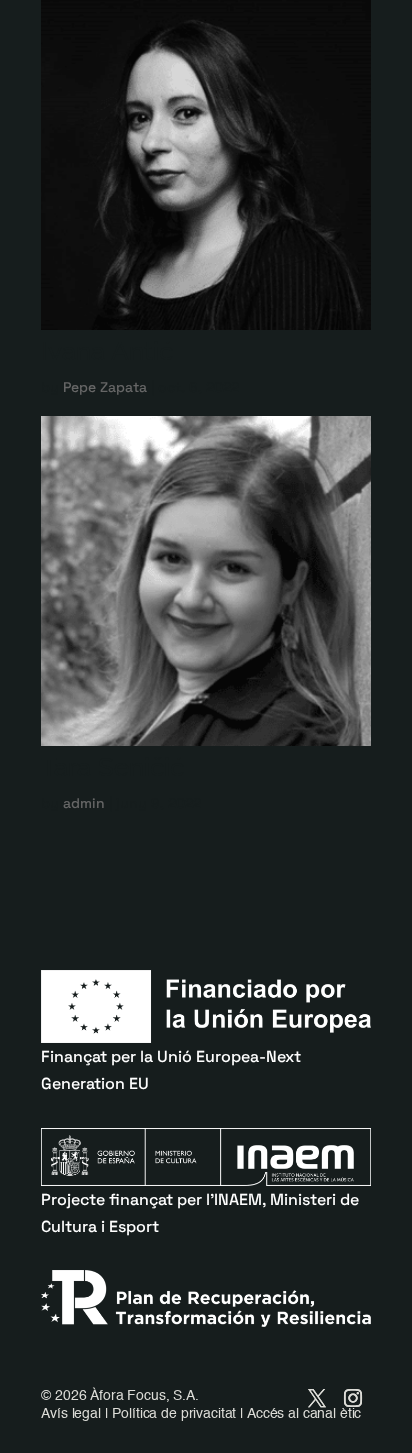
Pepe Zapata (105, 387)
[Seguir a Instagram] (353, 1398)
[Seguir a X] (317, 1398)
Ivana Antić (107, 351)
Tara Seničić (112, 767)
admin (84, 803)
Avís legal (71, 1414)
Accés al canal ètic (304, 1414)
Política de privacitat (174, 1414)
